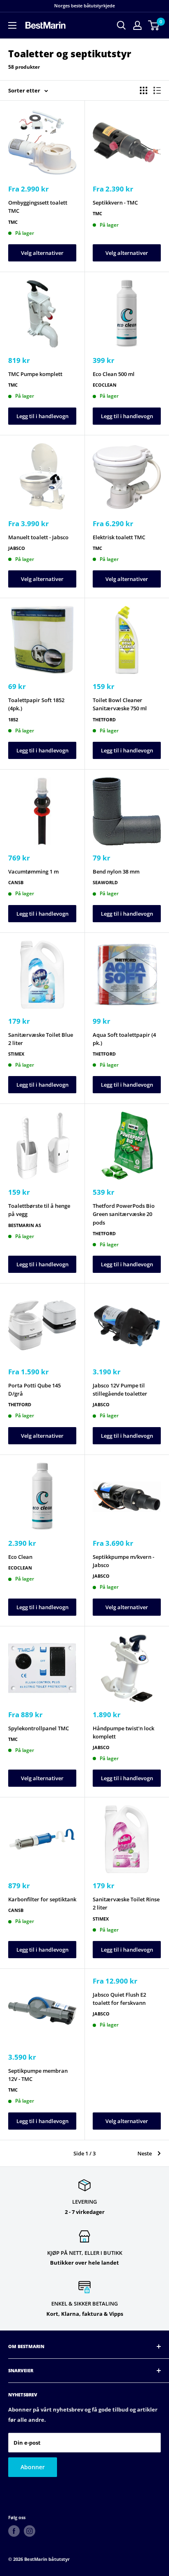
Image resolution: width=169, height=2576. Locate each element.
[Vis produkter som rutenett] (144, 90)
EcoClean (105, 385)
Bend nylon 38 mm (116, 871)
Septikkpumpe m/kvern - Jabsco (123, 1561)
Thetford (104, 719)
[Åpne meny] (12, 25)
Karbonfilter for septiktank (42, 1899)
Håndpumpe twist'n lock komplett (123, 1732)
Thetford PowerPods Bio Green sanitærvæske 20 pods (124, 1214)
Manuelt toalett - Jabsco (38, 537)
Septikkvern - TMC (115, 203)
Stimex (16, 1054)
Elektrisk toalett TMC (119, 537)
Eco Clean (20, 1557)
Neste (145, 2153)
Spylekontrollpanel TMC (39, 1728)
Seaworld (105, 882)
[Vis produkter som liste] (157, 90)
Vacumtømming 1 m (33, 871)
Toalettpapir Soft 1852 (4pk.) (36, 704)
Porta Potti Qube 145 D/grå (34, 1389)
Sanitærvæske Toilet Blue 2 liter (41, 1039)
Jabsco (17, 548)
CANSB (16, 882)
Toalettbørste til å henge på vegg (39, 1210)
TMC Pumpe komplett (35, 374)
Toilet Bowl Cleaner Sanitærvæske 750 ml (120, 704)
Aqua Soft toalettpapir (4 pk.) (124, 1039)
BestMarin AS (25, 1225)
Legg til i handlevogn (42, 416)
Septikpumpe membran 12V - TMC (38, 2075)
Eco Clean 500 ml (114, 374)
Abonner (33, 2467)
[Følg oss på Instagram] (30, 2531)
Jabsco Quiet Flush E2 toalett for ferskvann (119, 1999)
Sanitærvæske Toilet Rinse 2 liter (126, 1903)
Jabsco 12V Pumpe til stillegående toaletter (120, 1389)
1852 (13, 719)
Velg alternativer (42, 253)
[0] (154, 25)
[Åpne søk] (121, 25)
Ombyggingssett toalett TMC (38, 207)
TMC (13, 222)
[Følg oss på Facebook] (14, 2531)
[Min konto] (137, 25)
